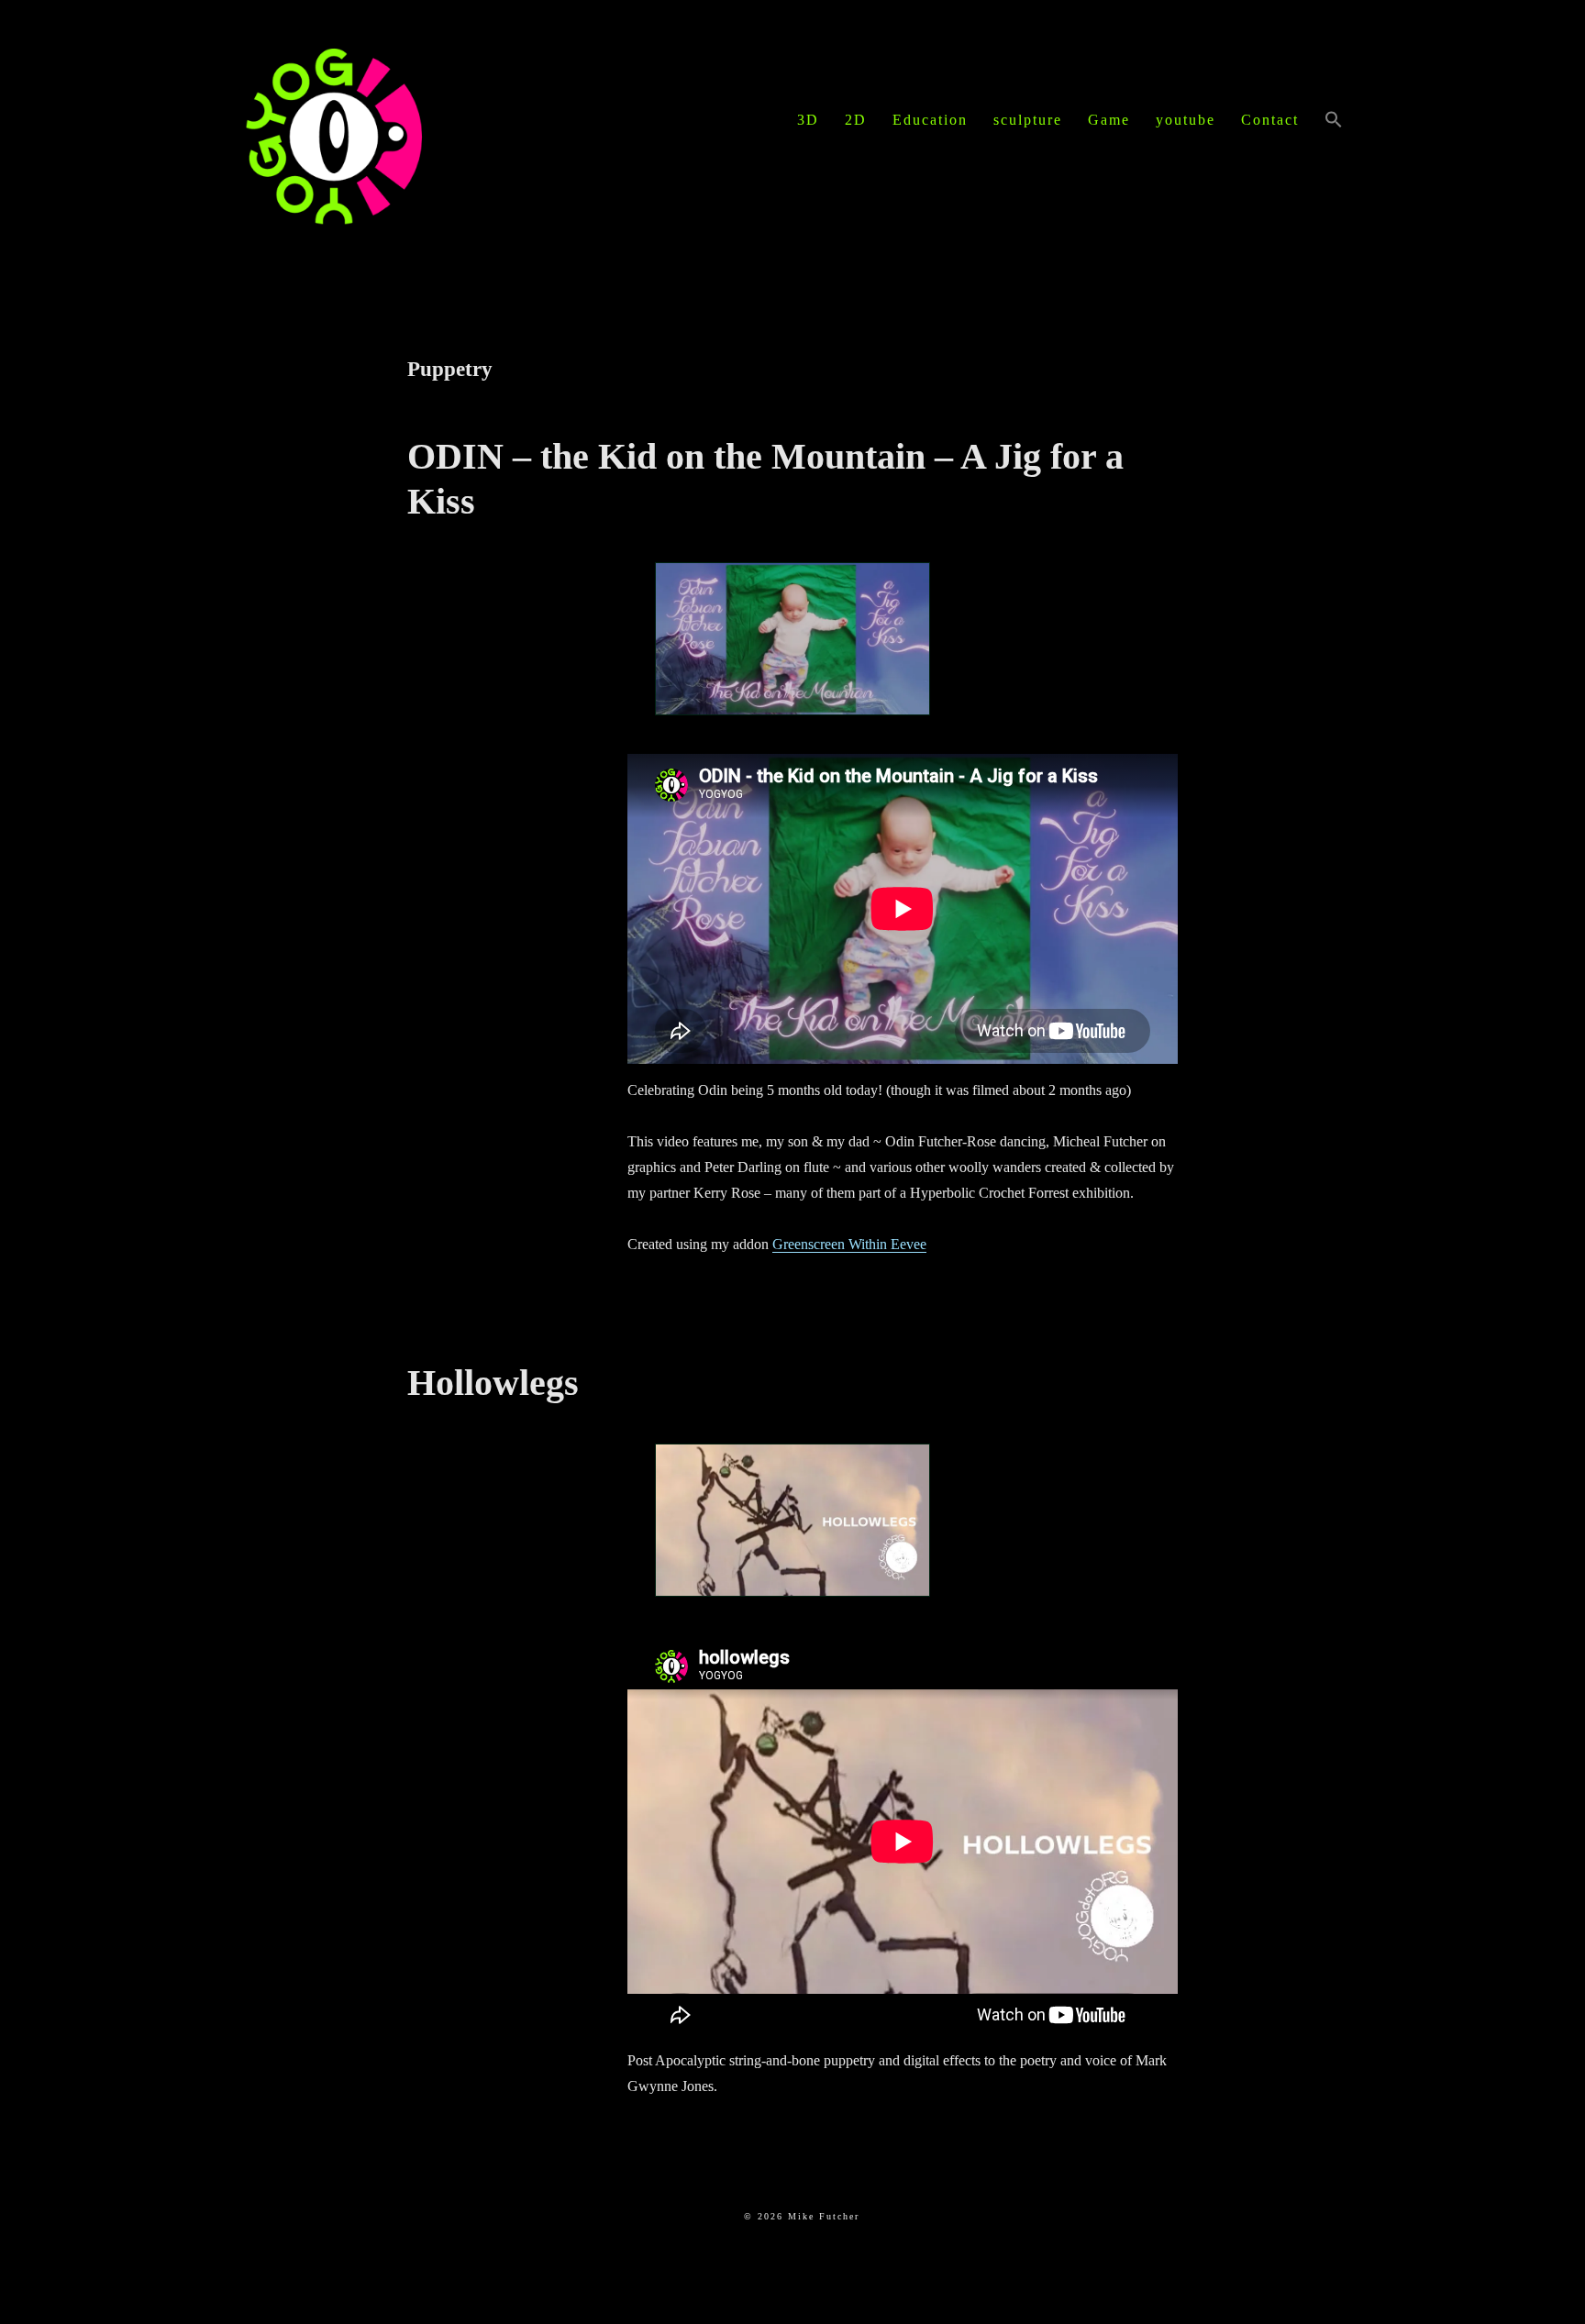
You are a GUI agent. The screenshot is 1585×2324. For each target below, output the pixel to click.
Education (930, 120)
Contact (1270, 120)
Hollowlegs (493, 1383)
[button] (1334, 121)
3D (808, 120)
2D (856, 120)
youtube (1186, 120)
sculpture (1028, 120)
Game (1109, 120)
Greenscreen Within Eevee (849, 1244)
